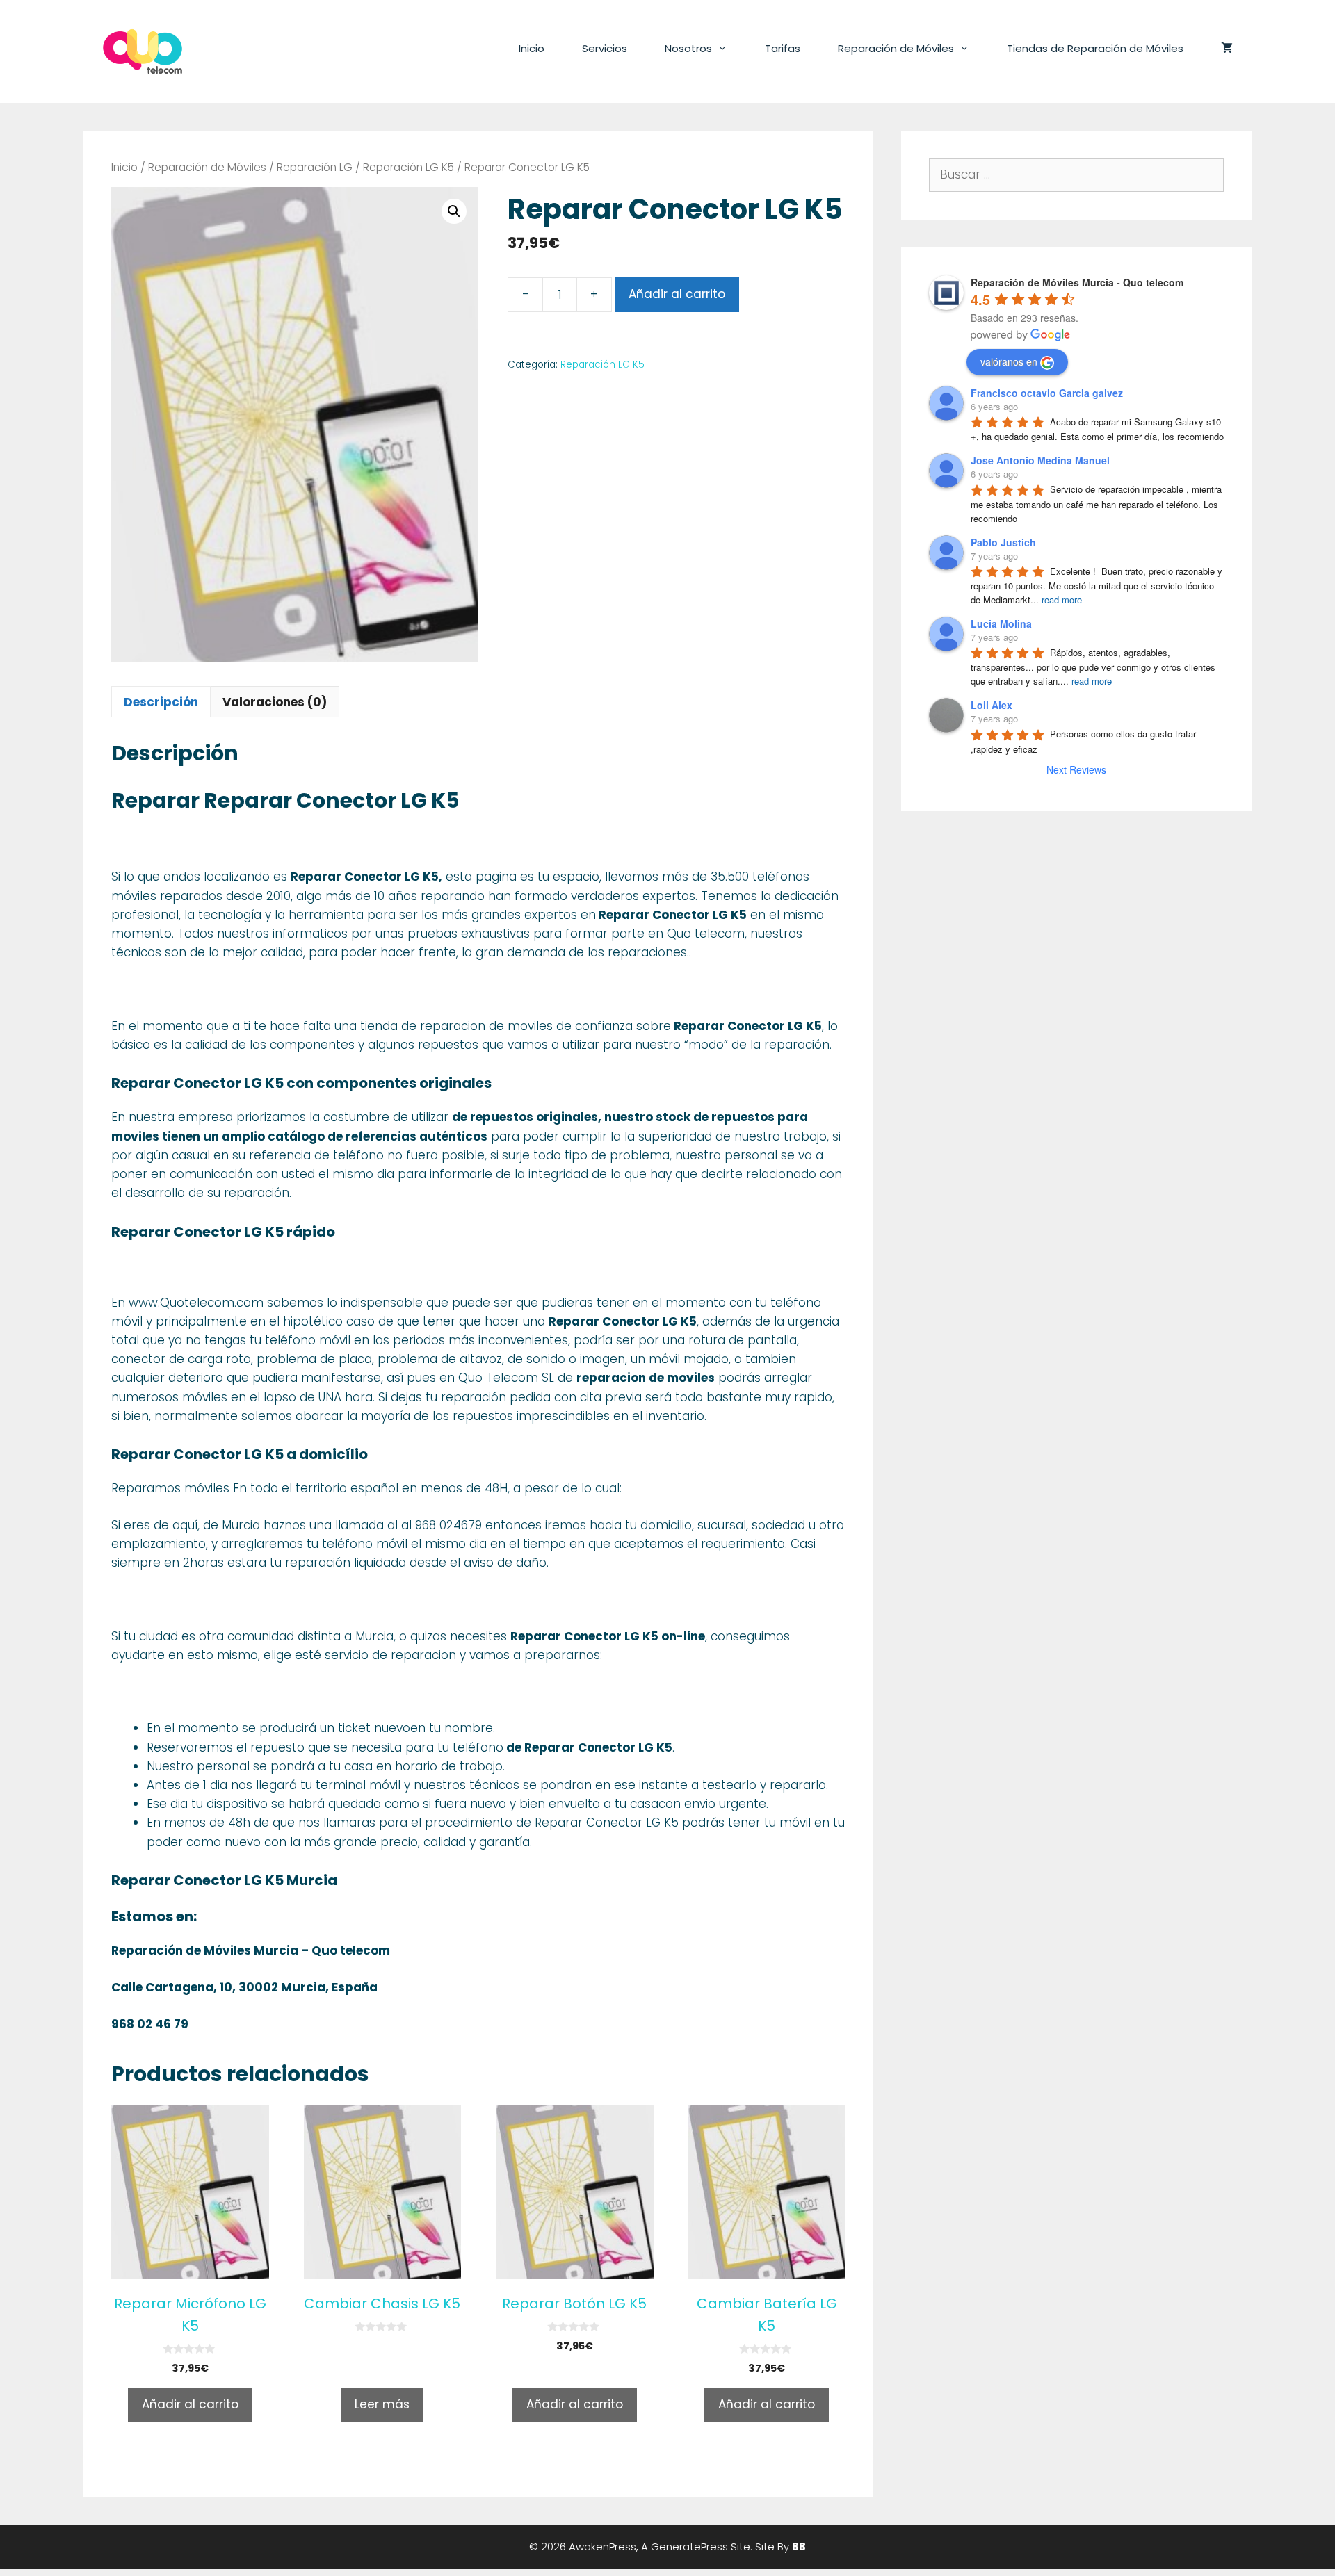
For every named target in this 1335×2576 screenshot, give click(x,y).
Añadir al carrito (677, 294)
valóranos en (1009, 361)
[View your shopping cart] (1227, 49)
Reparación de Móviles (896, 48)
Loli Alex (992, 705)
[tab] (161, 702)
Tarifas (783, 48)
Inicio (532, 48)
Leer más (382, 2404)
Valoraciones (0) (275, 702)
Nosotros (688, 48)
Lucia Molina (1001, 623)
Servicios (605, 48)
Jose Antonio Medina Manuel (1040, 460)
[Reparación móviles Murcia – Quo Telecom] (143, 51)
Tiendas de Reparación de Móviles (1095, 48)
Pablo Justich (1003, 542)
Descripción (161, 702)
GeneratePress (689, 2546)
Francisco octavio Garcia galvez (1047, 393)
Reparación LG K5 (408, 167)
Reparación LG (315, 167)
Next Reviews (1076, 769)
